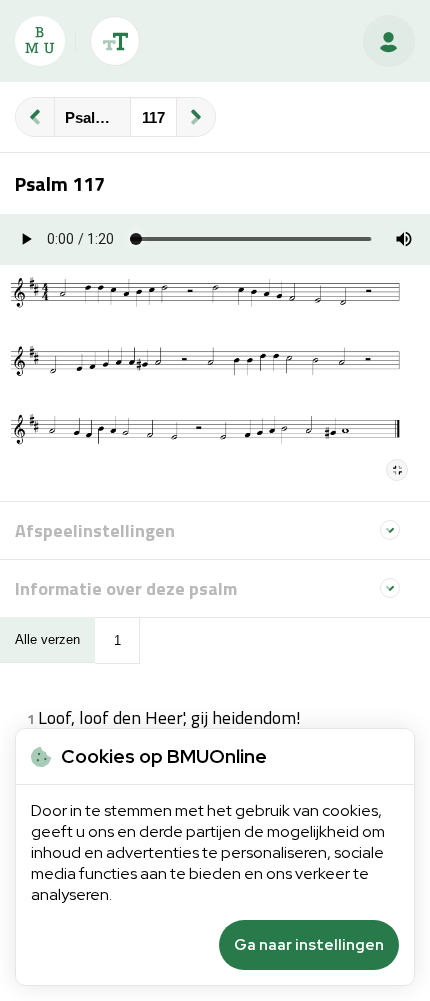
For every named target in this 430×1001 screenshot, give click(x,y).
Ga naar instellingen (309, 945)
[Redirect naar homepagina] (40, 41)
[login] (389, 41)
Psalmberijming (97, 117)
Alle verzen (47, 639)
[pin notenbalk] (397, 470)
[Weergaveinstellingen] (115, 41)
